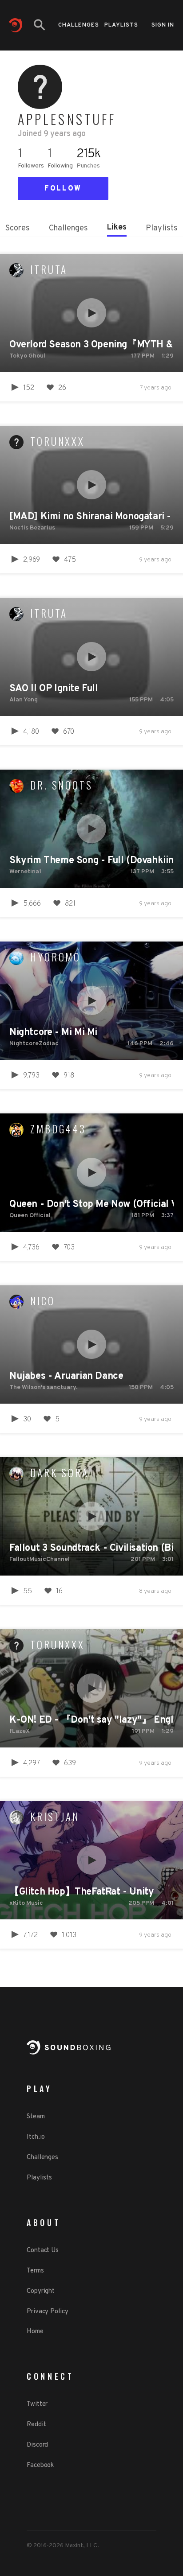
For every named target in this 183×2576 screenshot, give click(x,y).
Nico (43, 1301)
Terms (35, 2271)
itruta (49, 269)
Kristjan (55, 1817)
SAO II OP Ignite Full (54, 689)
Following (60, 166)
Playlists (121, 25)
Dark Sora (60, 1473)
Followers (31, 166)
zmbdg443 (58, 1129)
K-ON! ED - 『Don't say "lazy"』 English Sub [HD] (91, 1720)
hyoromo (56, 957)
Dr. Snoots (62, 785)
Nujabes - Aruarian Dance (66, 1376)
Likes (117, 228)
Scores (18, 228)
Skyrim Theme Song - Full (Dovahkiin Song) (91, 861)
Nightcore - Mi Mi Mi (53, 1033)
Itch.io (36, 2137)
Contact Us (43, 2251)
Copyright (41, 2291)
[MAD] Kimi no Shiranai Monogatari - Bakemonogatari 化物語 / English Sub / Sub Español (91, 517)
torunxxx (58, 441)
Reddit (36, 2425)
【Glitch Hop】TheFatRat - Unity (82, 1892)
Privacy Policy (48, 2312)
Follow (63, 189)
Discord (37, 2445)
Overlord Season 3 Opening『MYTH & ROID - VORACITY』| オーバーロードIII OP (91, 345)
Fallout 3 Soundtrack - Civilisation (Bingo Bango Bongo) (91, 1548)
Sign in (163, 25)
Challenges (79, 25)
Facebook (40, 2465)
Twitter (37, 2404)
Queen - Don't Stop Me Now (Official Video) (91, 1204)
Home (35, 2332)
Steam (36, 2117)
